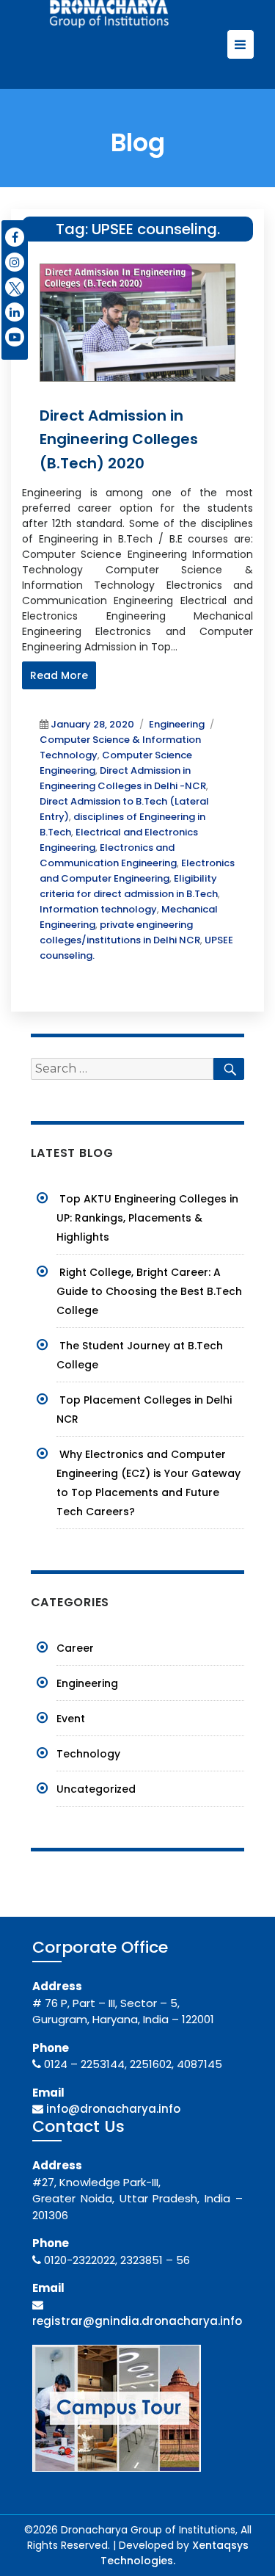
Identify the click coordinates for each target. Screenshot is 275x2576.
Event (71, 1719)
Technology (88, 1754)
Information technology (98, 909)
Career (75, 1648)
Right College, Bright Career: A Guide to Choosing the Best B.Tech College (149, 1291)
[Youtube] (15, 337)
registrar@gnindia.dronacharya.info (137, 2321)
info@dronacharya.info (113, 2109)
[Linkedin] (15, 312)
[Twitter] (15, 287)
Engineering (177, 724)
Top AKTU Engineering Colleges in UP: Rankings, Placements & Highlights (147, 1218)
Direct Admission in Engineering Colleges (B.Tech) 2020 (119, 439)
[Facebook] (15, 237)
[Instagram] (15, 262)
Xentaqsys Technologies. (175, 2553)
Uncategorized (96, 1789)
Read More (59, 675)
